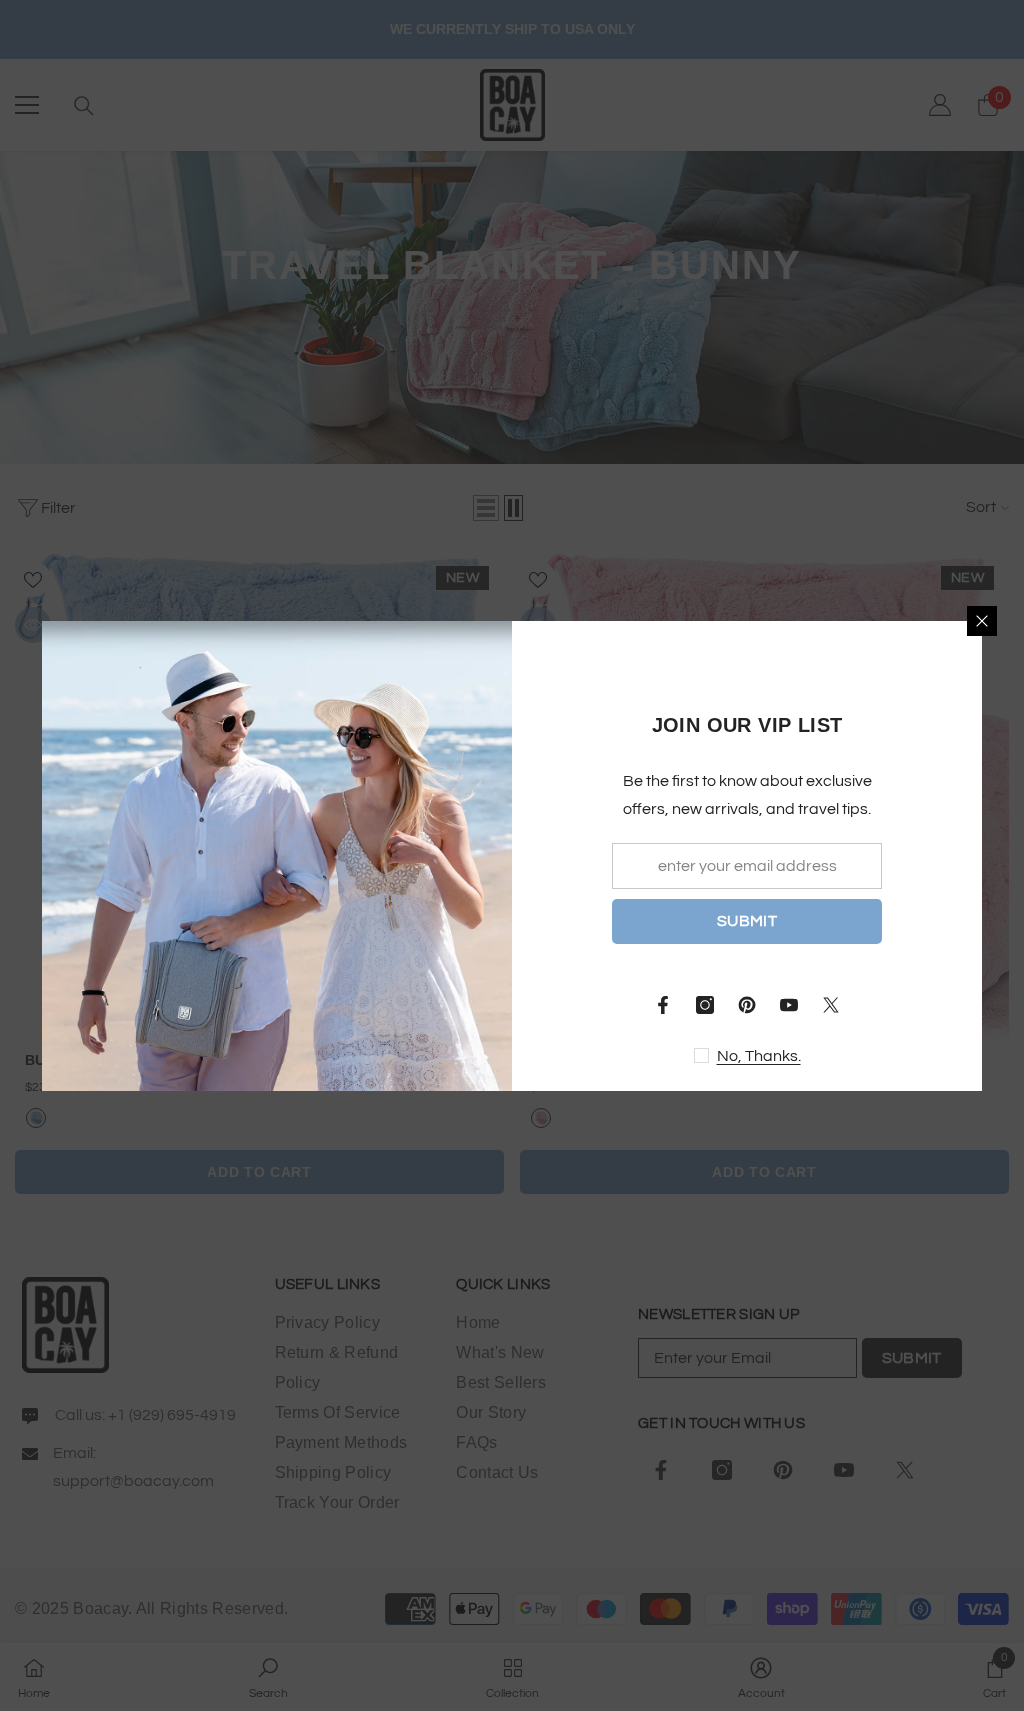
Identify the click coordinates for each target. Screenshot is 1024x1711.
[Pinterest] (747, 1005)
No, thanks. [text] (759, 1056)
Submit (747, 921)
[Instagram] (705, 1005)
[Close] (982, 621)
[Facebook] (663, 1005)
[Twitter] (831, 1005)
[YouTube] (789, 1005)
